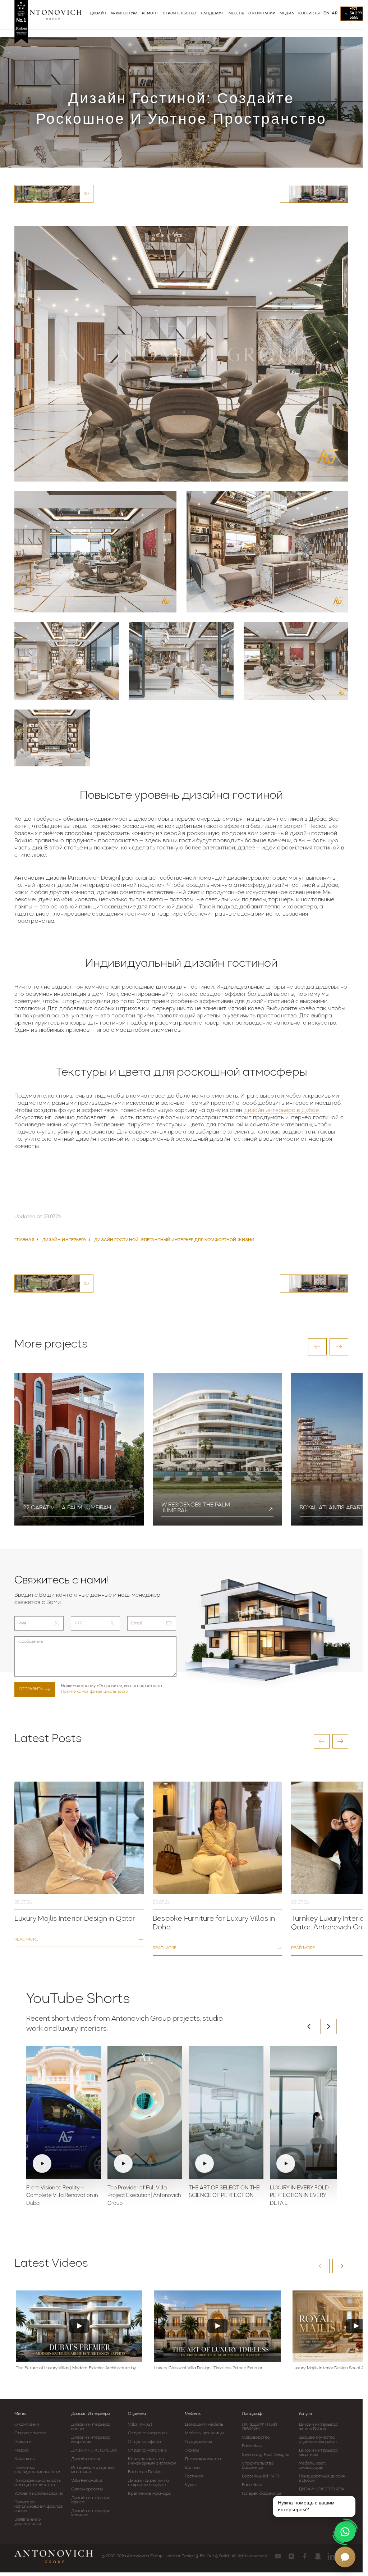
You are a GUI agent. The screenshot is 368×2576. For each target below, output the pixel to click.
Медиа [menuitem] (287, 13)
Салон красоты (87, 2489)
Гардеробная (198, 2442)
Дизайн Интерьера (91, 2414)
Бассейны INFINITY (261, 2476)
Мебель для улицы (204, 2433)
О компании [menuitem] (262, 13)
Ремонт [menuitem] (150, 13)
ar (335, 13)
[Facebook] (305, 2556)
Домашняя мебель (204, 2425)
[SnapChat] (318, 2556)
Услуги (305, 2414)
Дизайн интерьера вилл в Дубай (318, 2427)
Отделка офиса (144, 2442)
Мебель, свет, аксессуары (312, 2466)
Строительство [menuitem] (180, 13)
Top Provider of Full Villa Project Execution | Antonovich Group (144, 2196)
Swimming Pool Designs (266, 2455)
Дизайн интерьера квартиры (91, 2440)
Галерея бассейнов (262, 2494)
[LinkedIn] (331, 2556)
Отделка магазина (148, 2450)
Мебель (193, 2414)
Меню (20, 2414)
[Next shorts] (328, 2026)
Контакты (24, 2459)
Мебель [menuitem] (236, 13)
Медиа (22, 2450)
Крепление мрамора (149, 2494)
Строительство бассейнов (258, 2466)
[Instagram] (291, 2556)
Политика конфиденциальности (95, 1692)
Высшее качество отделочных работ (318, 2440)
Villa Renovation (87, 2481)
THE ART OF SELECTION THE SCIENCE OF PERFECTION (224, 2192)
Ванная (192, 2468)
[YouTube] (278, 2556)
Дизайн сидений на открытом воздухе (148, 2483)
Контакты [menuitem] (309, 13)
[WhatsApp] (345, 2532)
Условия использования (39, 2494)
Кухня (191, 2485)
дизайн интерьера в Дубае (281, 1111)
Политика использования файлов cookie (38, 2507)
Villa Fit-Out (140, 2425)
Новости (23, 2442)
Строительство (30, 2433)
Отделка (137, 2414)
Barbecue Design (145, 2472)
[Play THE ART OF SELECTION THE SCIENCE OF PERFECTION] (226, 2113)
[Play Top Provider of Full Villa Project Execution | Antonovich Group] (145, 2113)
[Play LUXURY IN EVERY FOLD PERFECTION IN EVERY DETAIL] (307, 2113)
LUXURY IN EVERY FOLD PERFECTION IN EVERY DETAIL (299, 2196)
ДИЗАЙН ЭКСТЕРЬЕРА (94, 2450)
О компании (27, 2425)
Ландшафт (253, 2414)
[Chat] (345, 2557)
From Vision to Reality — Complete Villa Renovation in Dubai (62, 2196)
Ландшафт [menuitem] (213, 13)
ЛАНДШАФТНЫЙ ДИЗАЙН (259, 2427)
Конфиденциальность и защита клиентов (38, 2483)
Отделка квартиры (148, 2433)
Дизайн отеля (86, 2459)
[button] (317, 1347)
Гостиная (194, 2476)
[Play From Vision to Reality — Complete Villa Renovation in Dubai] (64, 2113)
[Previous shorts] (309, 2026)
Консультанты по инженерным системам (152, 2461)
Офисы (192, 2450)
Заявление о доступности (28, 2522)
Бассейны (252, 2446)
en (326, 13)
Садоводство (256, 2438)
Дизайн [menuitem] (98, 13)
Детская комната (203, 2459)
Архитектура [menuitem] (124, 13)
